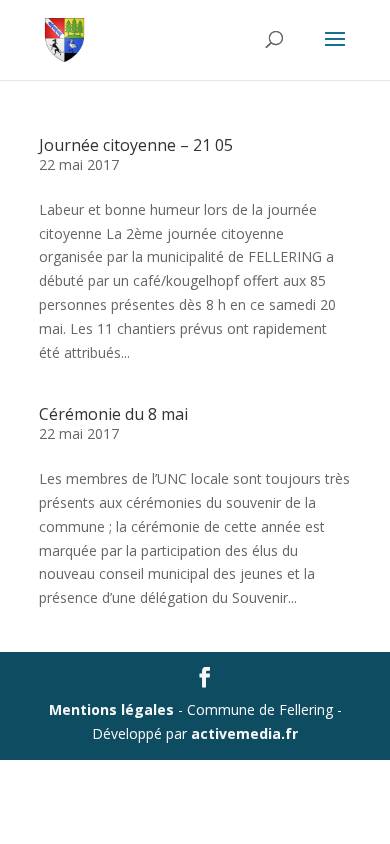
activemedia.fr (244, 733)
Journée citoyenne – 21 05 (136, 145)
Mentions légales (111, 709)
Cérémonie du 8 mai (113, 414)
